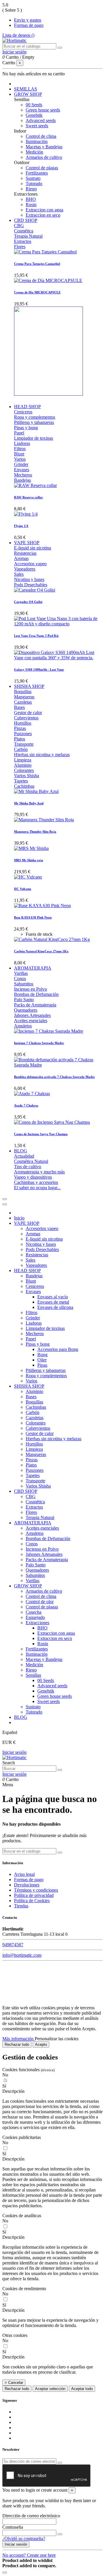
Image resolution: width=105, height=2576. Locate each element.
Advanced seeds (41, 120)
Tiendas (21, 1906)
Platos (20, 739)
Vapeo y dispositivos (33, 1177)
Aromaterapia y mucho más (39, 1172)
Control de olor (40, 1602)
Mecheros (23, 475)
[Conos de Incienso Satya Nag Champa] (52, 1122)
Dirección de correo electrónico (31, 2516)
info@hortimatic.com (22, 1955)
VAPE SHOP (27, 1223)
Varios (20, 459)
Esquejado (35, 1617)
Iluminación (37, 141)
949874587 (13, 1945)
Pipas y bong (26, 428)
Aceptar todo (82, 2389)
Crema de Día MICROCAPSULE (37, 292)
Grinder (21, 464)
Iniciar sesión (14, 1752)
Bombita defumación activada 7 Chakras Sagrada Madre (54, 1077)
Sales (19, 574)
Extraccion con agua (44, 210)
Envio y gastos (28, 20)
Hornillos (23, 723)
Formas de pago (29, 25)
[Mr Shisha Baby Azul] (36, 791)
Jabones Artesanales (32, 1015)
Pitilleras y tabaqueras (34, 422)
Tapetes (21, 781)
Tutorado (34, 183)
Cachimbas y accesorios (36, 1182)
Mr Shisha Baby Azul (29, 803)
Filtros (20, 449)
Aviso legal (24, 1874)
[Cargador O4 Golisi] (35, 590)
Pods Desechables (31, 585)
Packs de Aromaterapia (35, 1005)
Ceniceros (23, 412)
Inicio (19, 1218)
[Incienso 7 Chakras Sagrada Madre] (49, 1031)
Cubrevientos (26, 718)
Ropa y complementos (35, 417)
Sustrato (33, 178)
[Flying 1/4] (26, 514)
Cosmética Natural (31, 1161)
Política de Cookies (32, 1901)
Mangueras (24, 697)
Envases (22, 470)
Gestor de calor (28, 713)
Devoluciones (27, 1885)
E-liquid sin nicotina (33, 548)
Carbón (21, 749)
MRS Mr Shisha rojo (29, 860)
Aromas (21, 558)
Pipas (42, 1365)
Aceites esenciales (31, 1021)
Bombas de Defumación (36, 994)
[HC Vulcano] (28, 877)
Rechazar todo (17, 2044)
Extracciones (37, 1623)
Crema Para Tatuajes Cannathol (37, 264)
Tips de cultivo (28, 1167)
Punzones (23, 734)
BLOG (21, 1717)
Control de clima (41, 136)
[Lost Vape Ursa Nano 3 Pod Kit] (58, 624)
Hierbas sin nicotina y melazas (42, 755)
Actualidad (24, 1156)
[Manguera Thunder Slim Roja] (44, 820)
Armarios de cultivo (44, 157)
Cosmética (24, 231)
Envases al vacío (53, 1297)
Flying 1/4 (21, 526)
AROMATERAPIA (33, 1523)
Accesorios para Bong (58, 1349)
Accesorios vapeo (30, 564)
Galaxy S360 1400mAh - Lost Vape (39, 669)
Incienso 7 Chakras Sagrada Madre (39, 1043)
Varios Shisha (27, 776)
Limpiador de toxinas (34, 438)
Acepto (41, 2044)
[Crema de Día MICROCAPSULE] (48, 280)
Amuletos (23, 1026)
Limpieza (23, 760)
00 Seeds (34, 105)
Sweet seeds (37, 126)
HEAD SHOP (27, 1270)
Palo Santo (24, 1000)
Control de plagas (42, 168)
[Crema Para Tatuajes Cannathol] (45, 252)
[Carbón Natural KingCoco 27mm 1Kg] (52, 939)
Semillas (33, 1675)
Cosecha (34, 1612)
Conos (20, 979)
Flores (20, 247)
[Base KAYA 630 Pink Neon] (42, 906)
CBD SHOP (26, 1491)
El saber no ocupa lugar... (37, 1188)
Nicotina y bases (29, 579)
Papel (19, 433)
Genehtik (34, 115)
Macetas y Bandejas (44, 147)
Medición (34, 152)
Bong (42, 1355)
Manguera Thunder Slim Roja (35, 832)
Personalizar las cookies (57, 2039)
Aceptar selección (50, 2389)
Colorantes (24, 770)
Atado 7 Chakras (26, 1105)
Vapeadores (25, 569)
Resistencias (25, 553)
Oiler (42, 1360)
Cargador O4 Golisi (28, 602)
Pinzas (20, 728)
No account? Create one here (29, 2555)
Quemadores (26, 1010)
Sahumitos (24, 984)
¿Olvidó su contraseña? (24, 2538)
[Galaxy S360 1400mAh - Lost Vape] (58, 658)
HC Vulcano (23, 889)
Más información (19, 2039)
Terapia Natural (28, 236)
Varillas (21, 973)
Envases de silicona (55, 1307)
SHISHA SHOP (29, 1386)
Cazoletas (23, 702)
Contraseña (13, 2527)
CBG (19, 226)
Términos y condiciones (36, 1890)
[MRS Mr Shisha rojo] (31, 848)
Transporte (24, 744)
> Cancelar (14, 2383)
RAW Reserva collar (28, 497)
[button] (52, 2091)
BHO (31, 199)
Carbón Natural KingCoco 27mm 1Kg (41, 951)
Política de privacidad (34, 1895)
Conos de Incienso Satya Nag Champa (41, 1134)
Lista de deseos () (18, 35)
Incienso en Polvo (30, 989)
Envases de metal (53, 1302)
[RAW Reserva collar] (35, 485)
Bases (19, 707)
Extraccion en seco (43, 215)
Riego (31, 189)
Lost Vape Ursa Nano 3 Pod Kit (36, 636)
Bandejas (22, 480)
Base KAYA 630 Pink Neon (33, 917)
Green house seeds (43, 110)
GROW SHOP (28, 1586)
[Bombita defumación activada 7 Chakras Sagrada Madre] (58, 1065)
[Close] (5, 1204)
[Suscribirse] (60, 2463)
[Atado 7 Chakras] (32, 1094)
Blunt (19, 454)
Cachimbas (24, 786)
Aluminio (23, 765)
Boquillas (23, 692)
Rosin (31, 205)
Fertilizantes (37, 173)
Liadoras (22, 443)
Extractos (23, 241)
